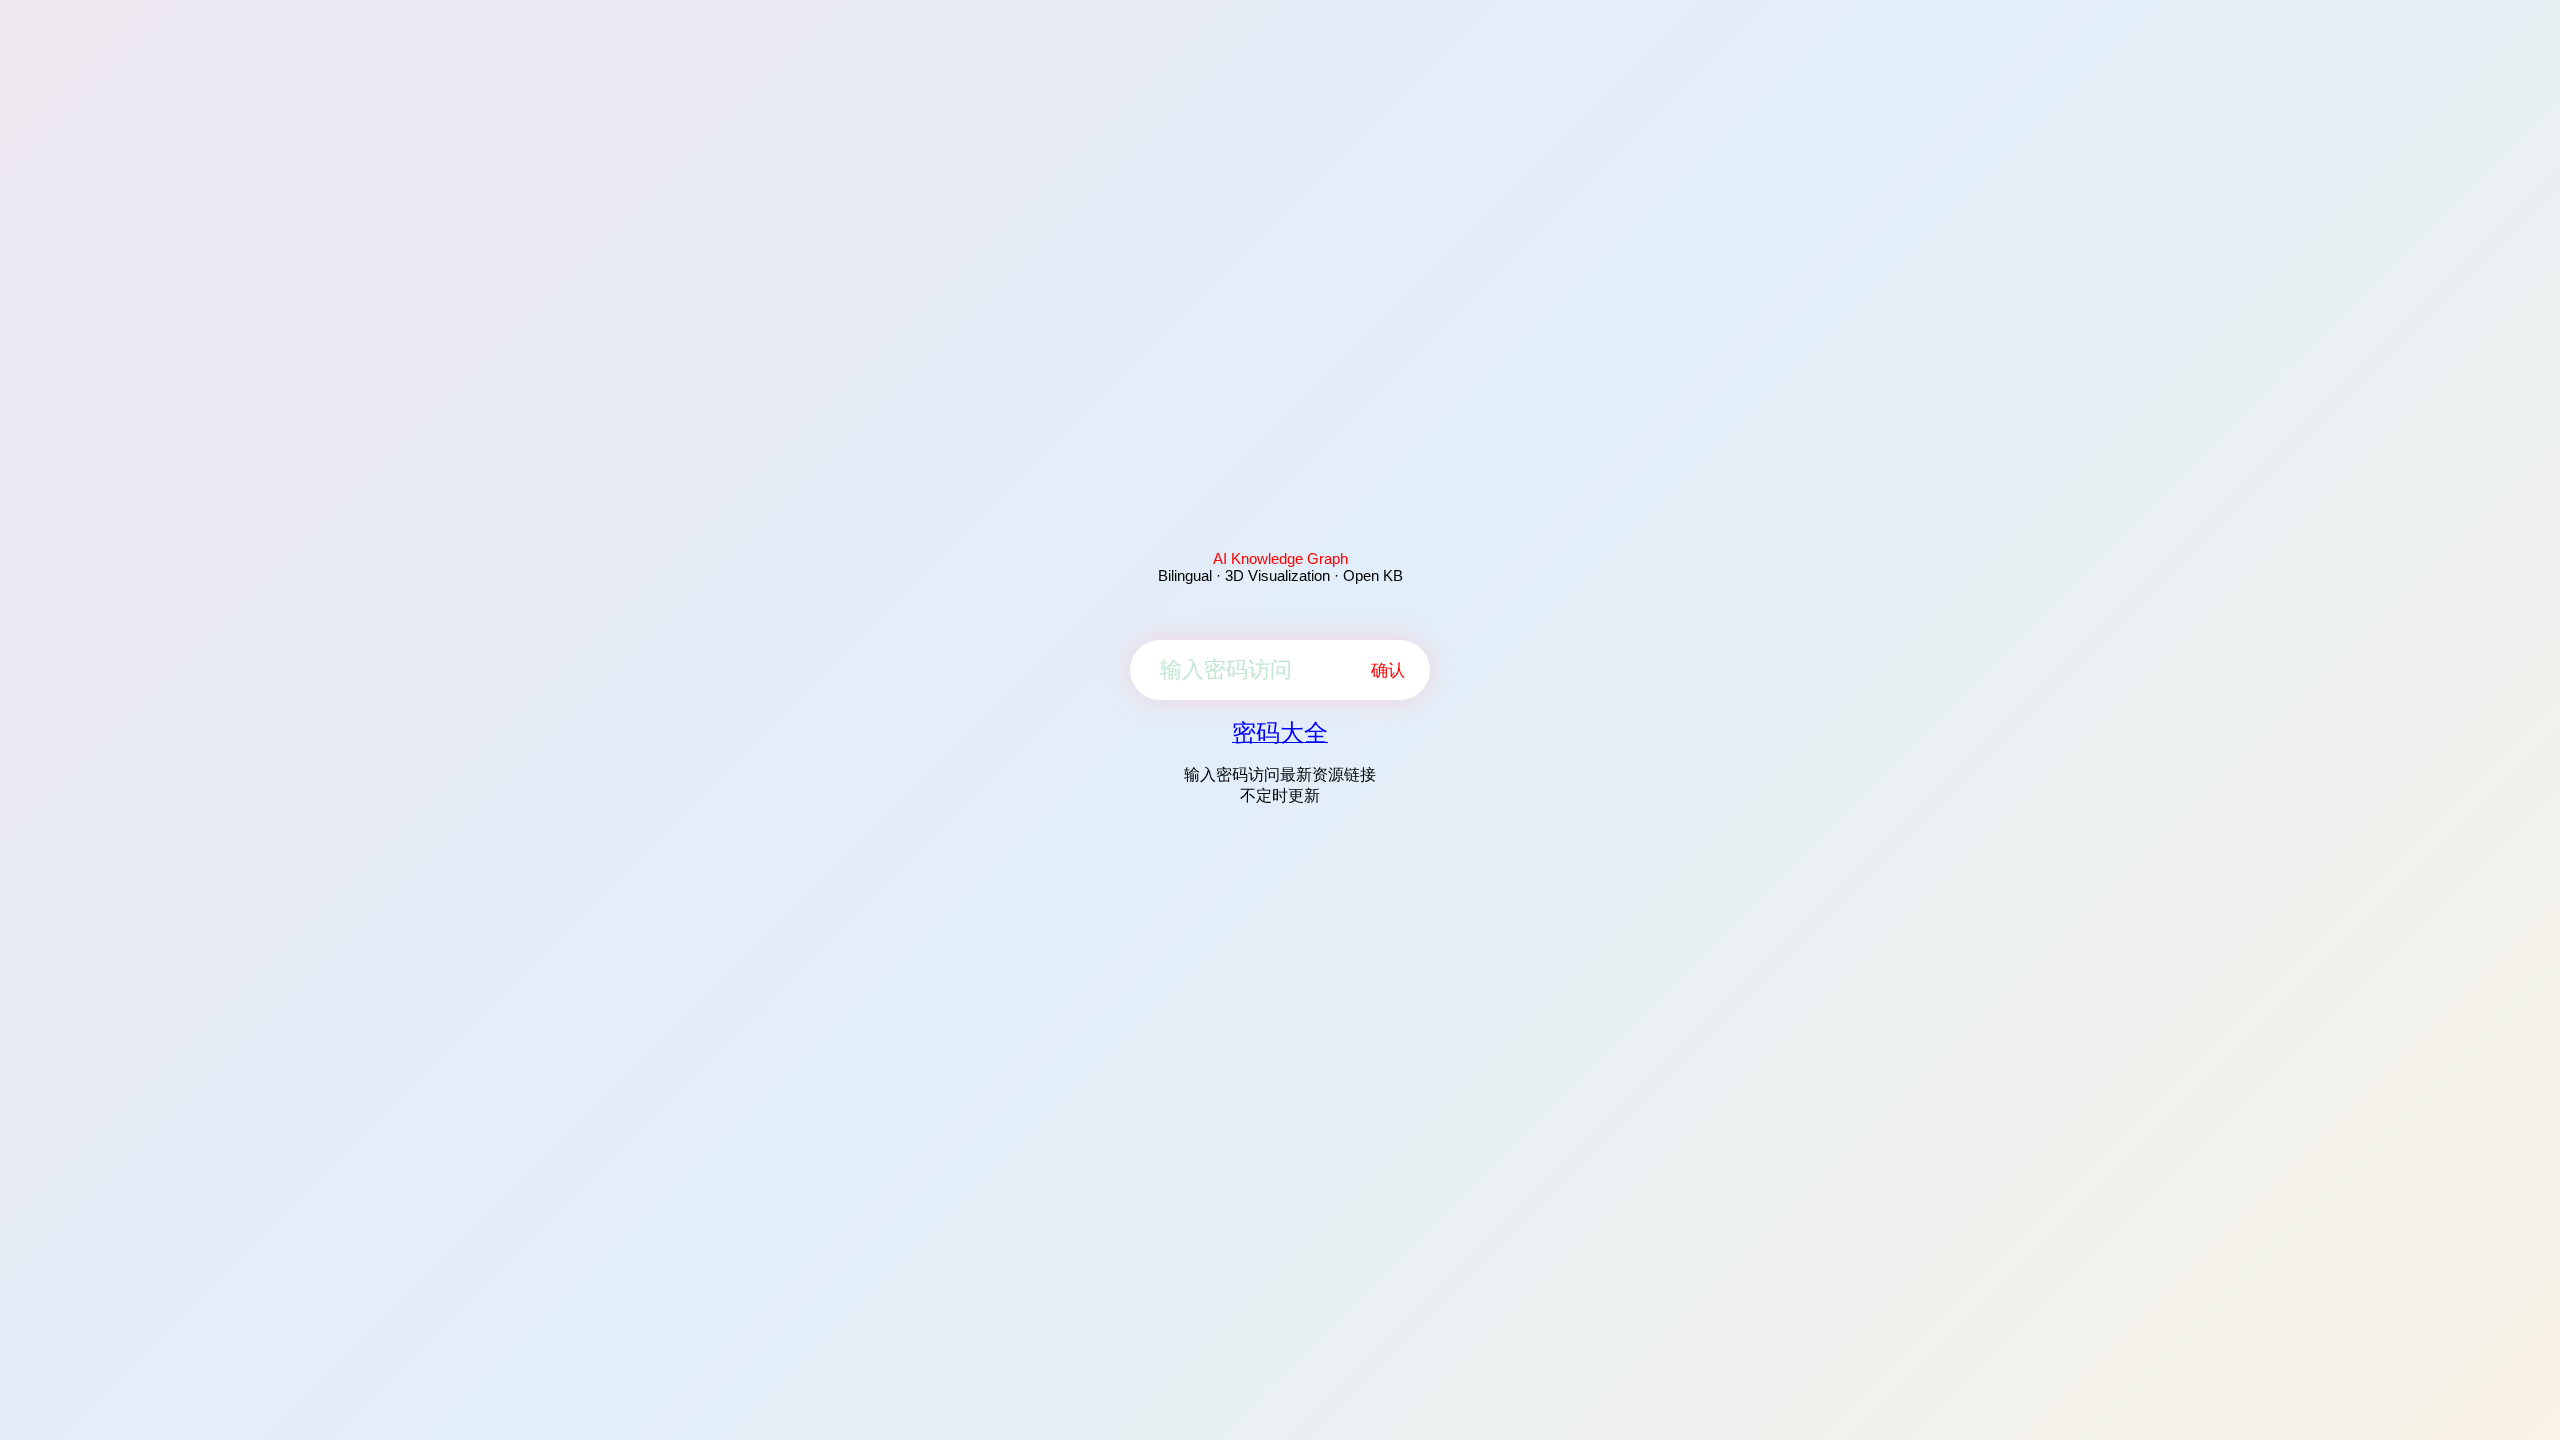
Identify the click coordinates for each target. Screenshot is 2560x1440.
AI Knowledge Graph (1280, 558)
